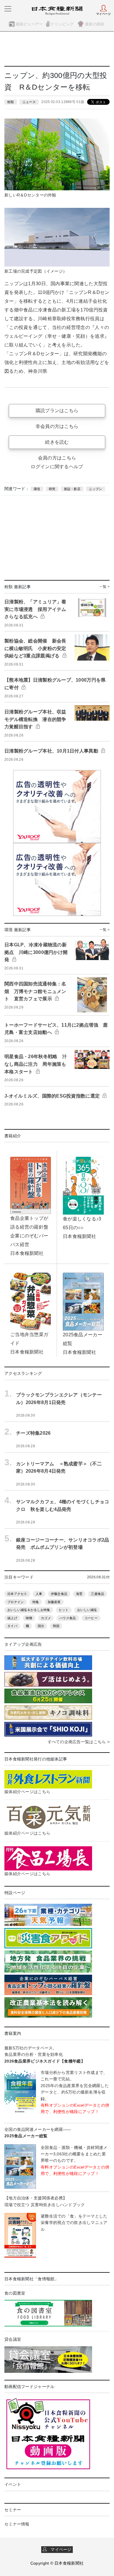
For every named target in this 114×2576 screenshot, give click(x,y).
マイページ (59, 2549)
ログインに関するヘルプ (57, 467)
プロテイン (15, 1602)
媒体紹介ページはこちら (27, 1792)
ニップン (95, 489)
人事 (39, 1594)
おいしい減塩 (87, 1610)
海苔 (79, 1594)
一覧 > (104, 587)
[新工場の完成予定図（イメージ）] (57, 237)
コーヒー (91, 1618)
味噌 (29, 1618)
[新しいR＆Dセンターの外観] (57, 154)
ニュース (29, 102)
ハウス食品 (68, 1618)
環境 (37, 489)
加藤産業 (54, 1602)
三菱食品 (97, 1594)
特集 (36, 1602)
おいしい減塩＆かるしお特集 (29, 1610)
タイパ (12, 1626)
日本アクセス (17, 1594)
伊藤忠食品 (59, 1594)
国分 (41, 1626)
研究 (52, 489)
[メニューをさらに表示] (8, 9)
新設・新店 (72, 489)
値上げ (12, 1618)
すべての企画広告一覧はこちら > (79, 1742)
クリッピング (62, 24)
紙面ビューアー (29, 24)
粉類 (11, 102)
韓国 (56, 1626)
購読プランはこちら (57, 411)
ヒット (64, 1610)
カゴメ (46, 1618)
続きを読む (57, 442)
